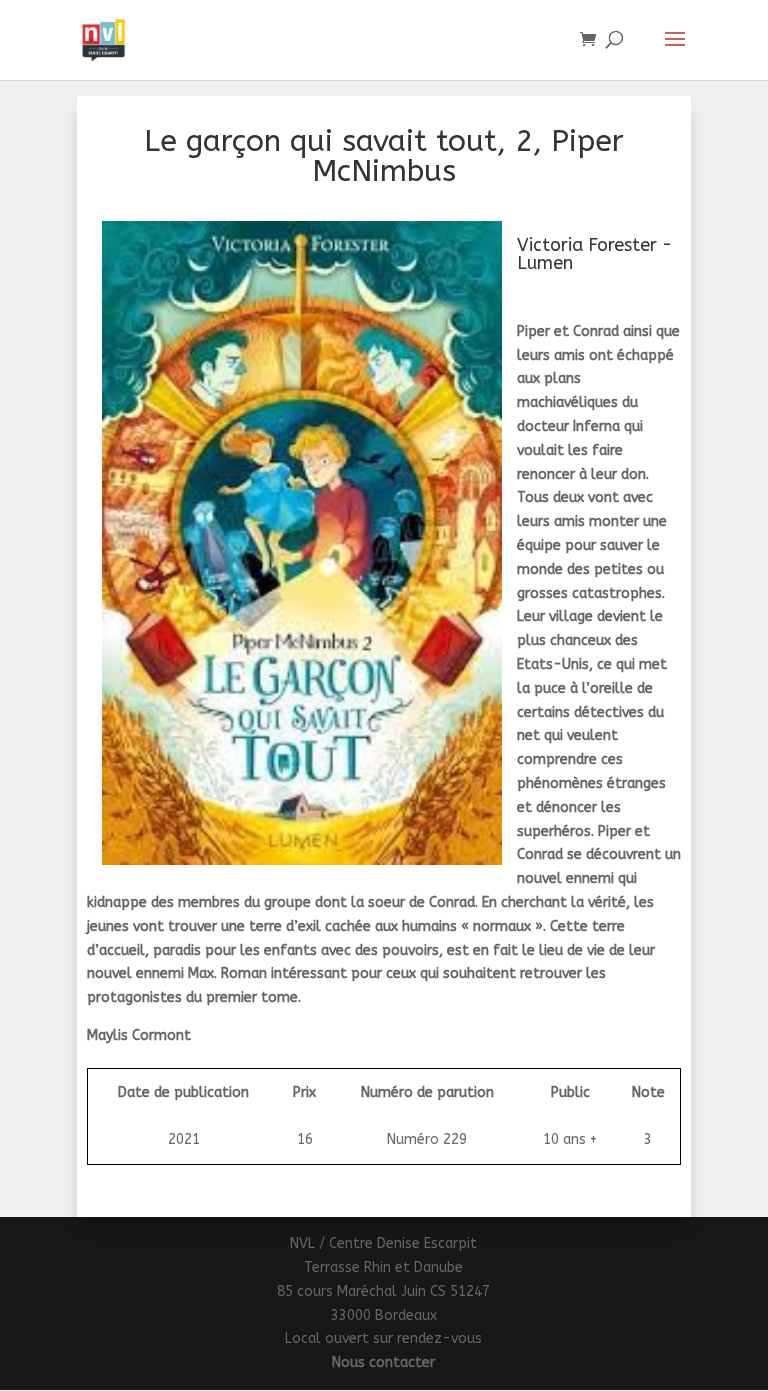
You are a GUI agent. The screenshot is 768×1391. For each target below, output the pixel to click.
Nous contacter (383, 1362)
